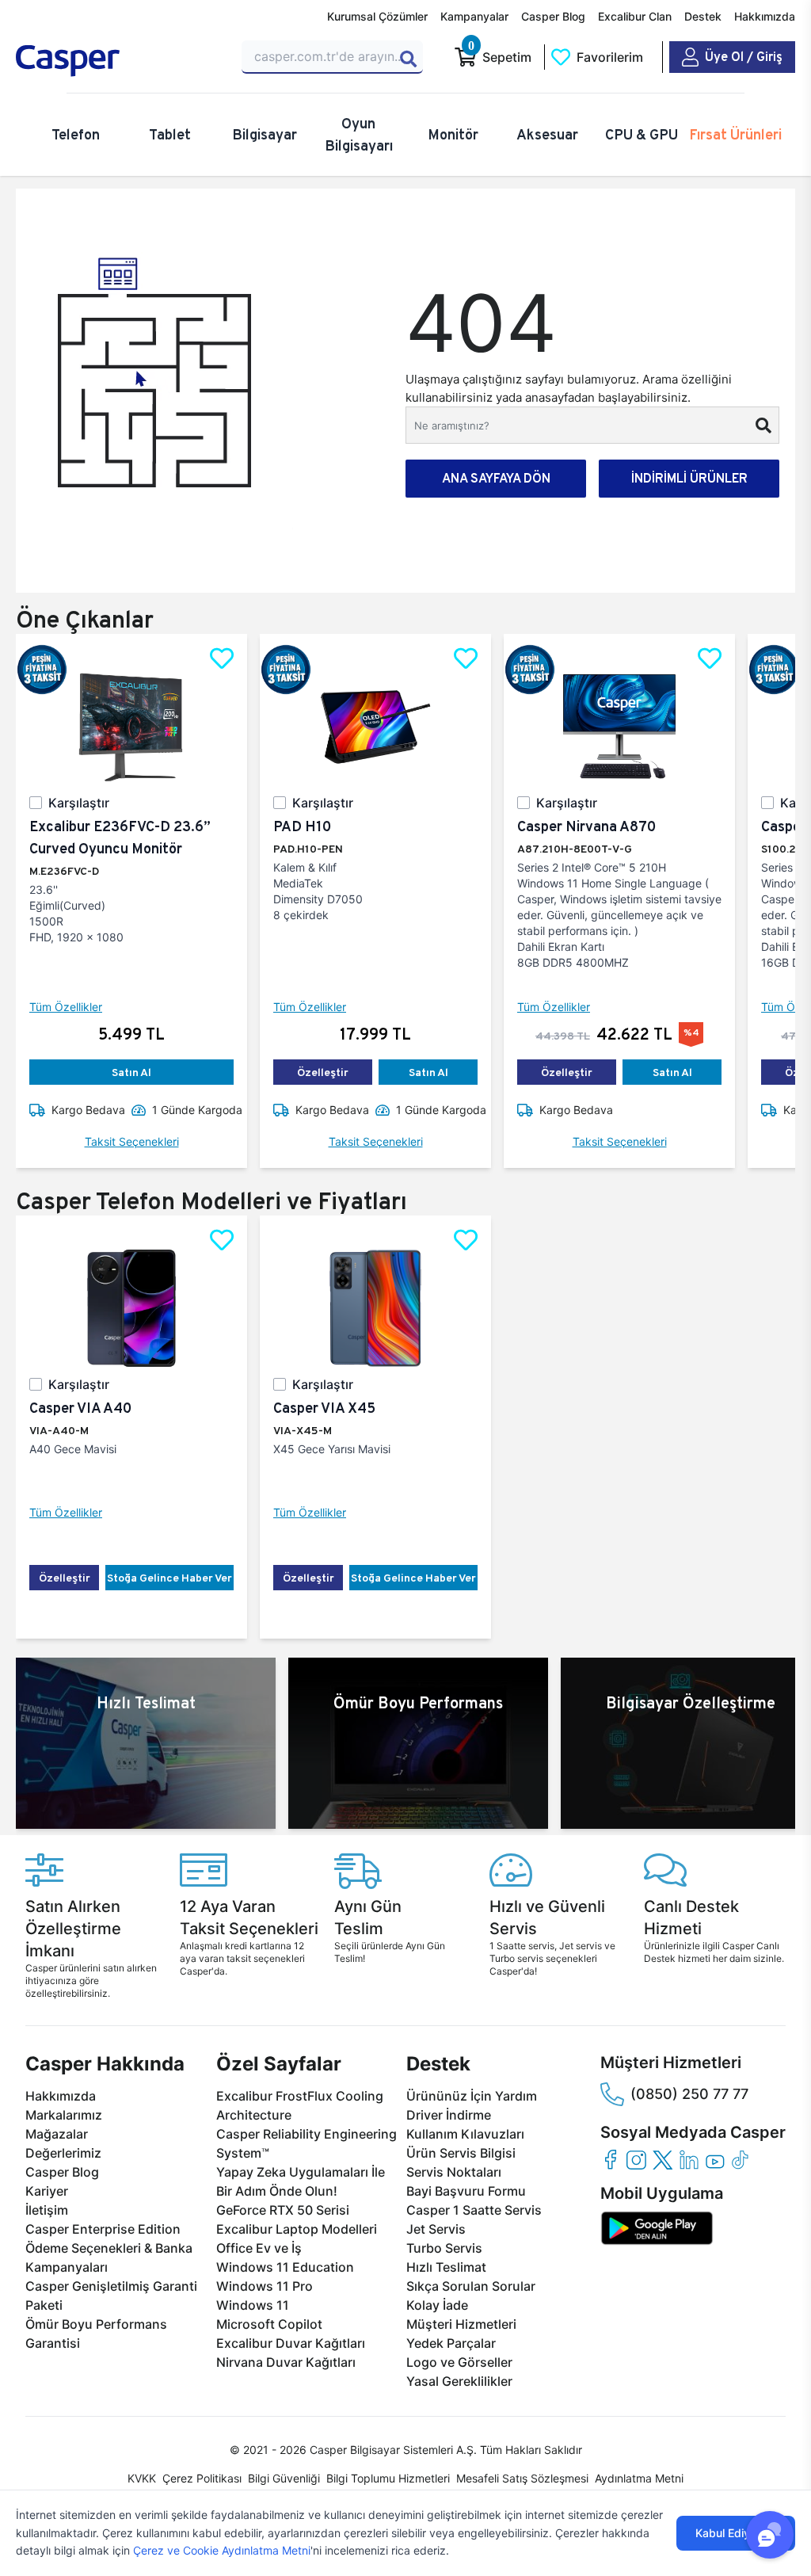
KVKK (142, 2478)
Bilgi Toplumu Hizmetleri (388, 2478)
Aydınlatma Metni (639, 2478)
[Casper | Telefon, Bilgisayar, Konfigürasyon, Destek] (119, 61)
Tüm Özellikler (66, 1007)
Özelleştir (323, 1072)
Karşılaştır (79, 803)
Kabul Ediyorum (736, 2533)
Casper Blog (553, 16)
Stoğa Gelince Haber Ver (169, 1578)
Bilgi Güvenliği (284, 2478)
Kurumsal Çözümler (377, 16)
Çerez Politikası (202, 2478)
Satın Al (131, 1072)
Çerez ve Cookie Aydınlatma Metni (222, 2550)
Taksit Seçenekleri (132, 1141)
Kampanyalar (474, 16)
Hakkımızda (765, 16)
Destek (703, 16)
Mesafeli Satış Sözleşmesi (522, 2478)
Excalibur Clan (635, 16)
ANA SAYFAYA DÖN (496, 478)
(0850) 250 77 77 (689, 2094)
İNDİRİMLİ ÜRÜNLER (689, 478)
